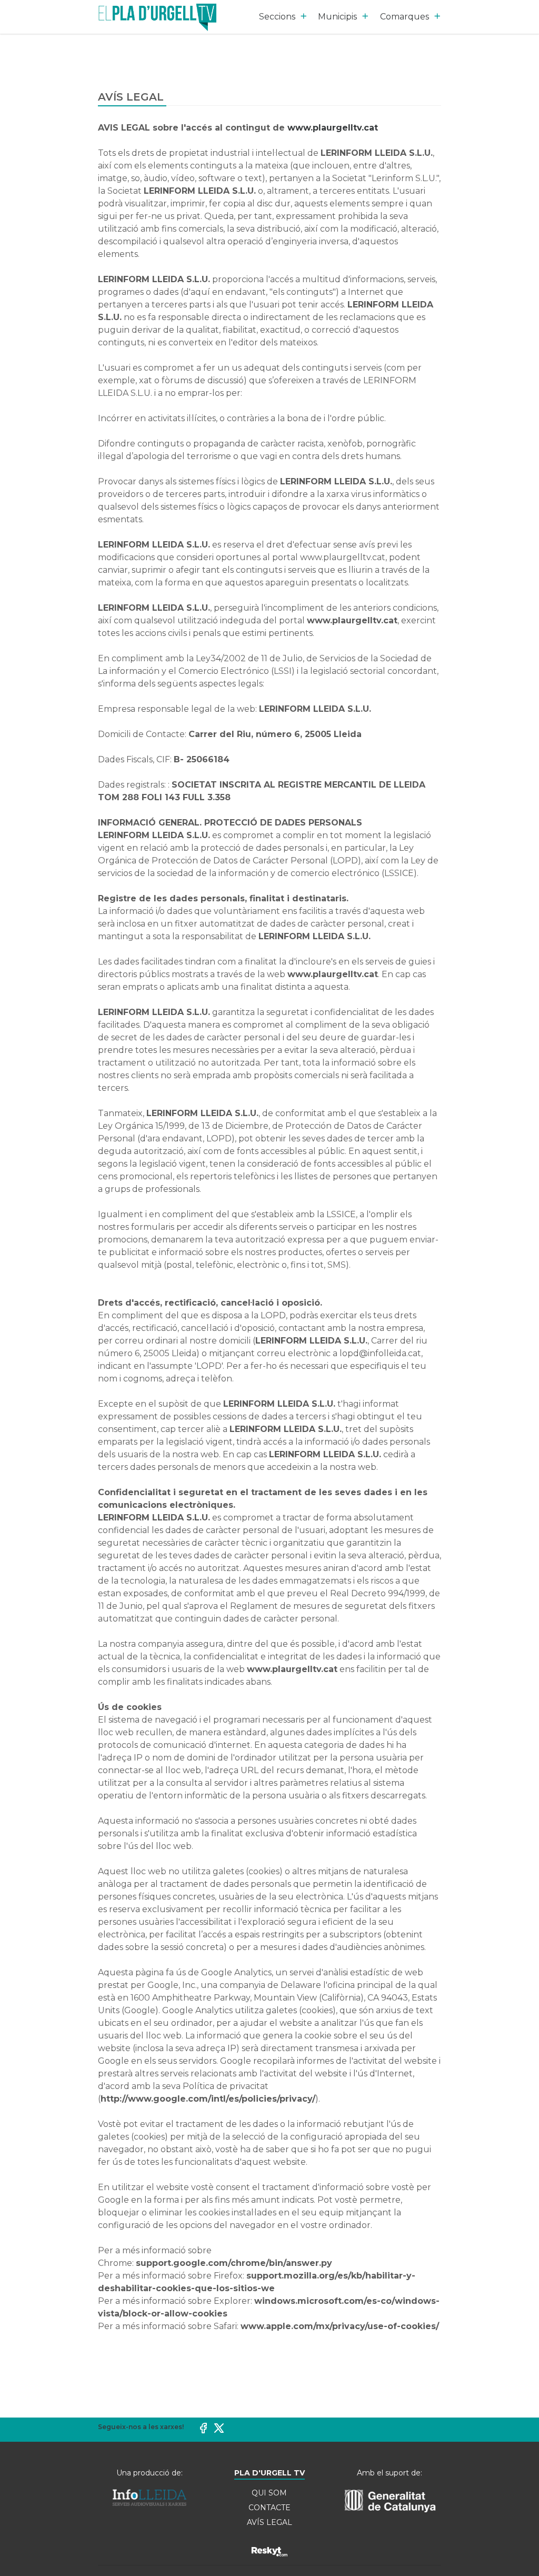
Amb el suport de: (390, 2473)
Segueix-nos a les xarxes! (141, 2427)
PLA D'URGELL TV (269, 2473)
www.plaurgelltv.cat (333, 128)
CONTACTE (269, 2508)
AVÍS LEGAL (269, 2522)
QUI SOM (269, 2493)
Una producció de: (149, 2473)
